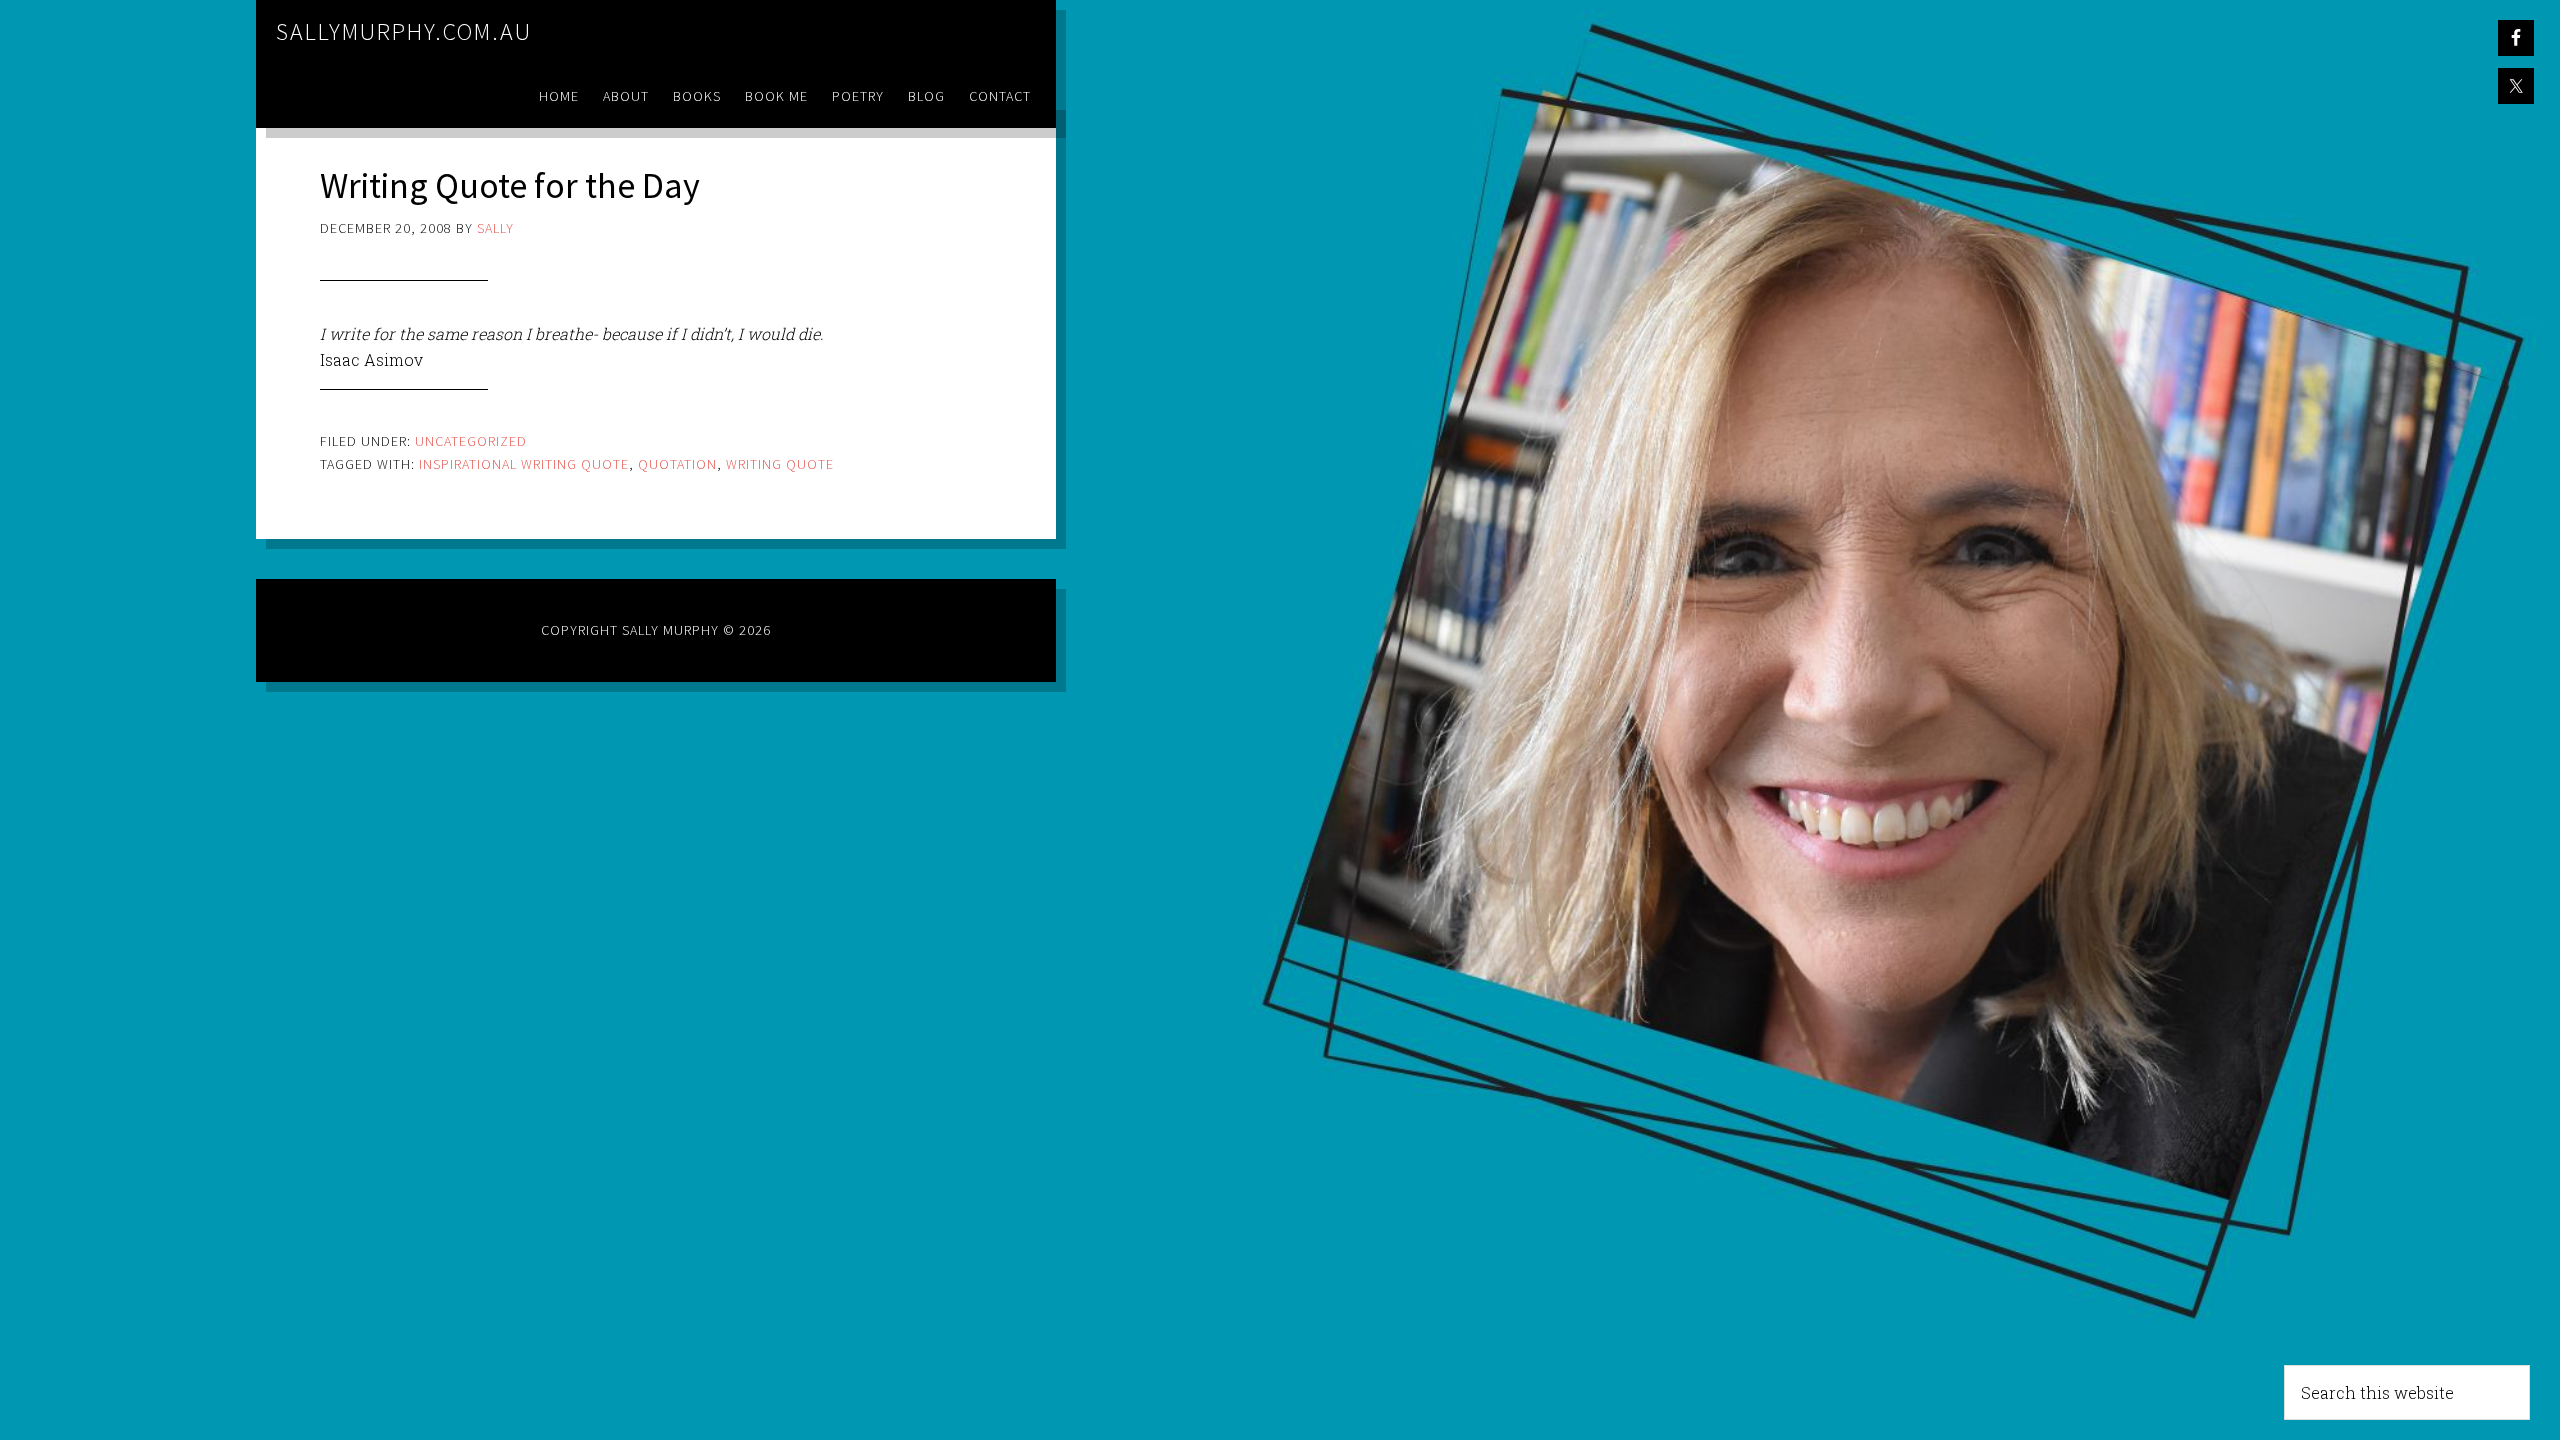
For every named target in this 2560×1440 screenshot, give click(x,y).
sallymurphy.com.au (404, 31)
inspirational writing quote (524, 464)
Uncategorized (471, 441)
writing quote (780, 464)
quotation (677, 464)
